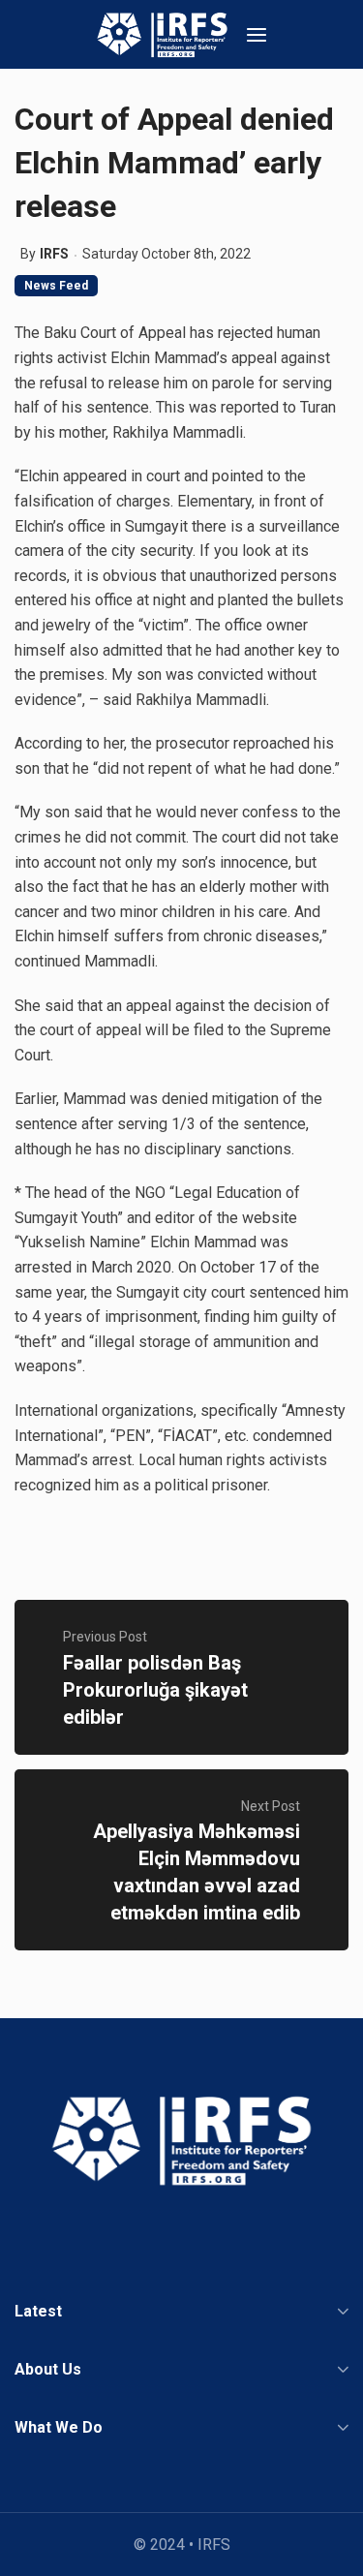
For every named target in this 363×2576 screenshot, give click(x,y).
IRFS (54, 254)
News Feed (56, 286)
